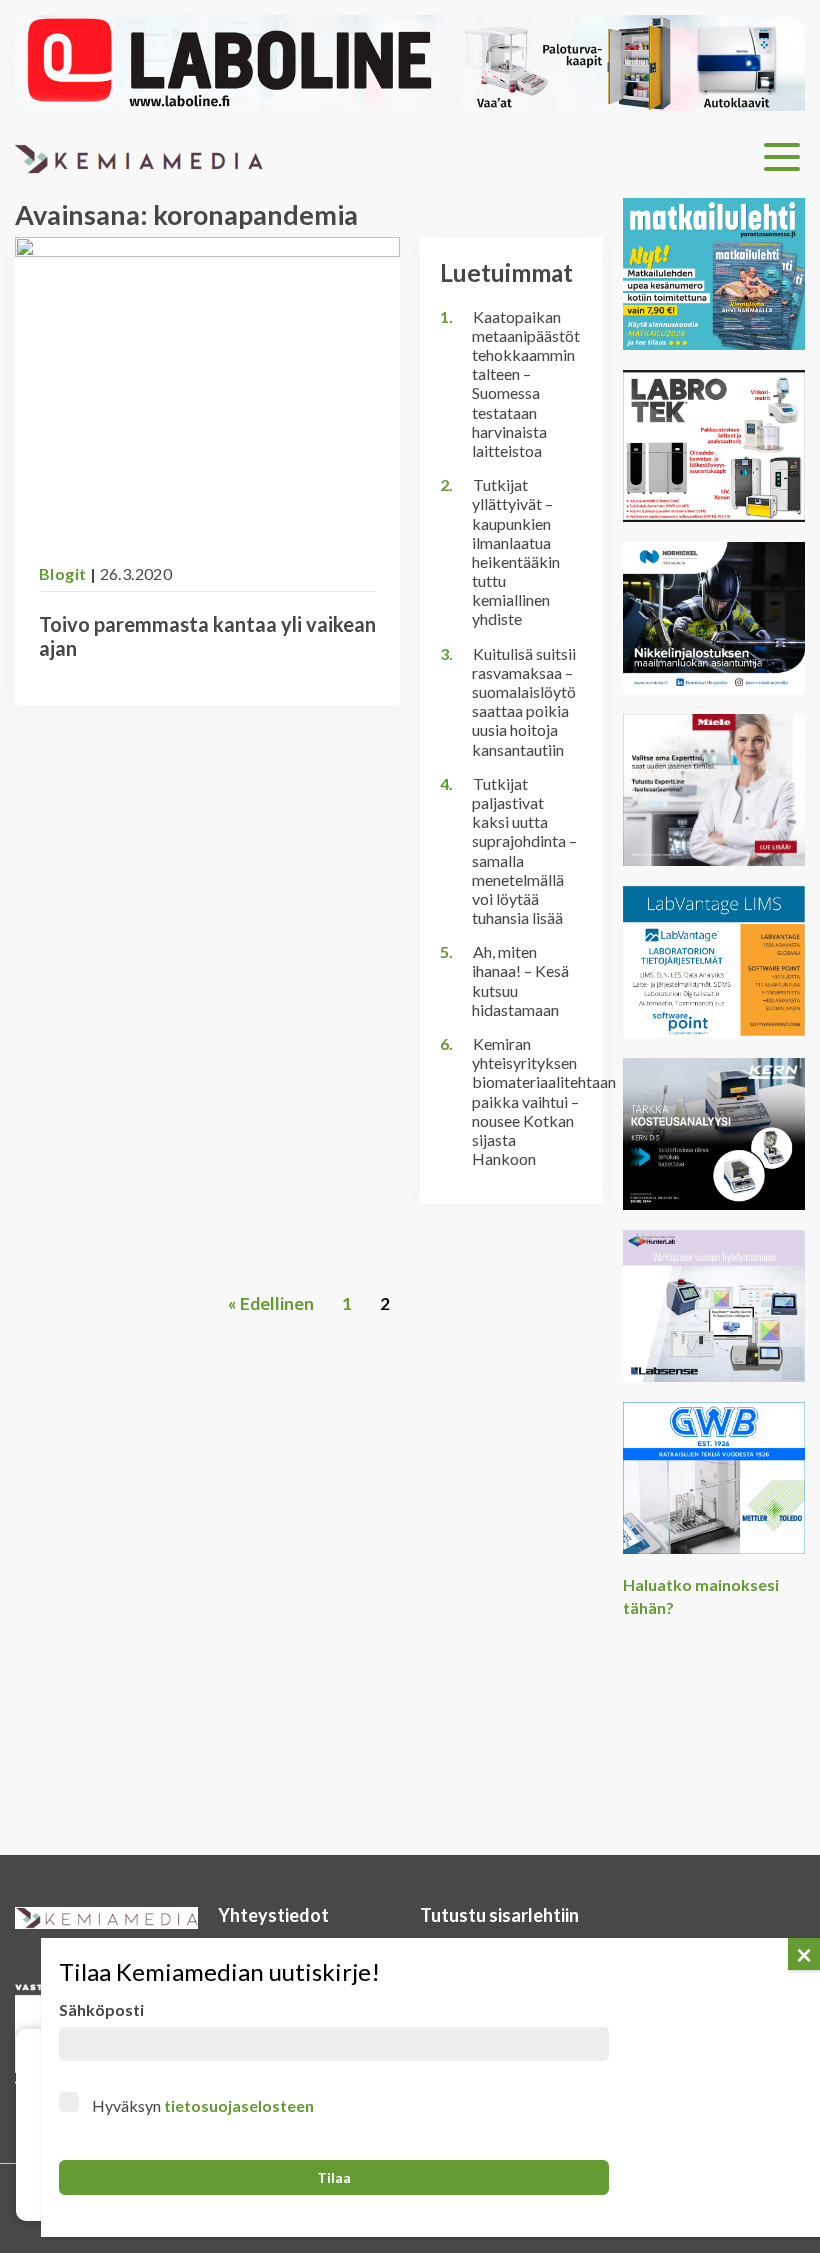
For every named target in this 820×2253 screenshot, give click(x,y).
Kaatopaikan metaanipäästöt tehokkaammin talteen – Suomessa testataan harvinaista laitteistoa (526, 383)
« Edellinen (271, 1303)
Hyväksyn (203, 2105)
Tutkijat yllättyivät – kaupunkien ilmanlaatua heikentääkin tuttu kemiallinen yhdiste (516, 551)
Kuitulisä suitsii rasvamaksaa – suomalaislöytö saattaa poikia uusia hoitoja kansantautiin (524, 701)
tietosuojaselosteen (239, 2105)
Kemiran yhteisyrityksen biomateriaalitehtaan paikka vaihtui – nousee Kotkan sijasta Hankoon (544, 1101)
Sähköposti (101, 2009)
